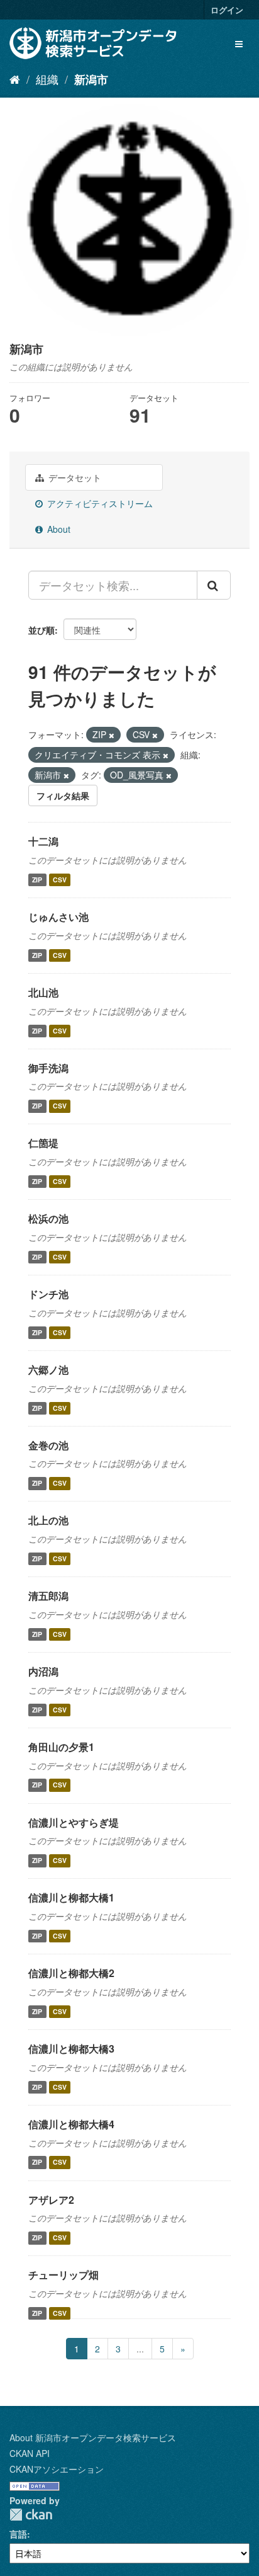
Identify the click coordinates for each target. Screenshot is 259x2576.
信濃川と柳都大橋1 (71, 1897)
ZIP (37, 880)
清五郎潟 (48, 1596)
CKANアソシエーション (57, 2469)
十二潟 (43, 841)
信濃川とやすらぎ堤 (74, 1822)
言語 (18, 2534)
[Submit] (214, 585)
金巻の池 (48, 1445)
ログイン (227, 10)
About (58, 529)
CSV (60, 880)
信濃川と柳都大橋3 (71, 2049)
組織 (47, 79)
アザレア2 (51, 2200)
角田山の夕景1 (61, 1747)
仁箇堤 (43, 1143)
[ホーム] (15, 79)
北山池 (43, 992)
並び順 (41, 630)
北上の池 (48, 1520)
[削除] (112, 735)
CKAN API (30, 2453)
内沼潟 (43, 1671)
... (140, 2349)
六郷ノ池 (48, 1370)
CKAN (31, 2515)
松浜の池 (48, 1218)
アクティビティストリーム (99, 503)
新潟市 (91, 79)
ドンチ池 (48, 1294)
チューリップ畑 (63, 2275)
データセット (74, 477)
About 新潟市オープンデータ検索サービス (93, 2437)
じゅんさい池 (58, 917)
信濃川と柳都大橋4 (71, 2124)
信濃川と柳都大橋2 (71, 1973)
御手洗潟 (48, 1068)
